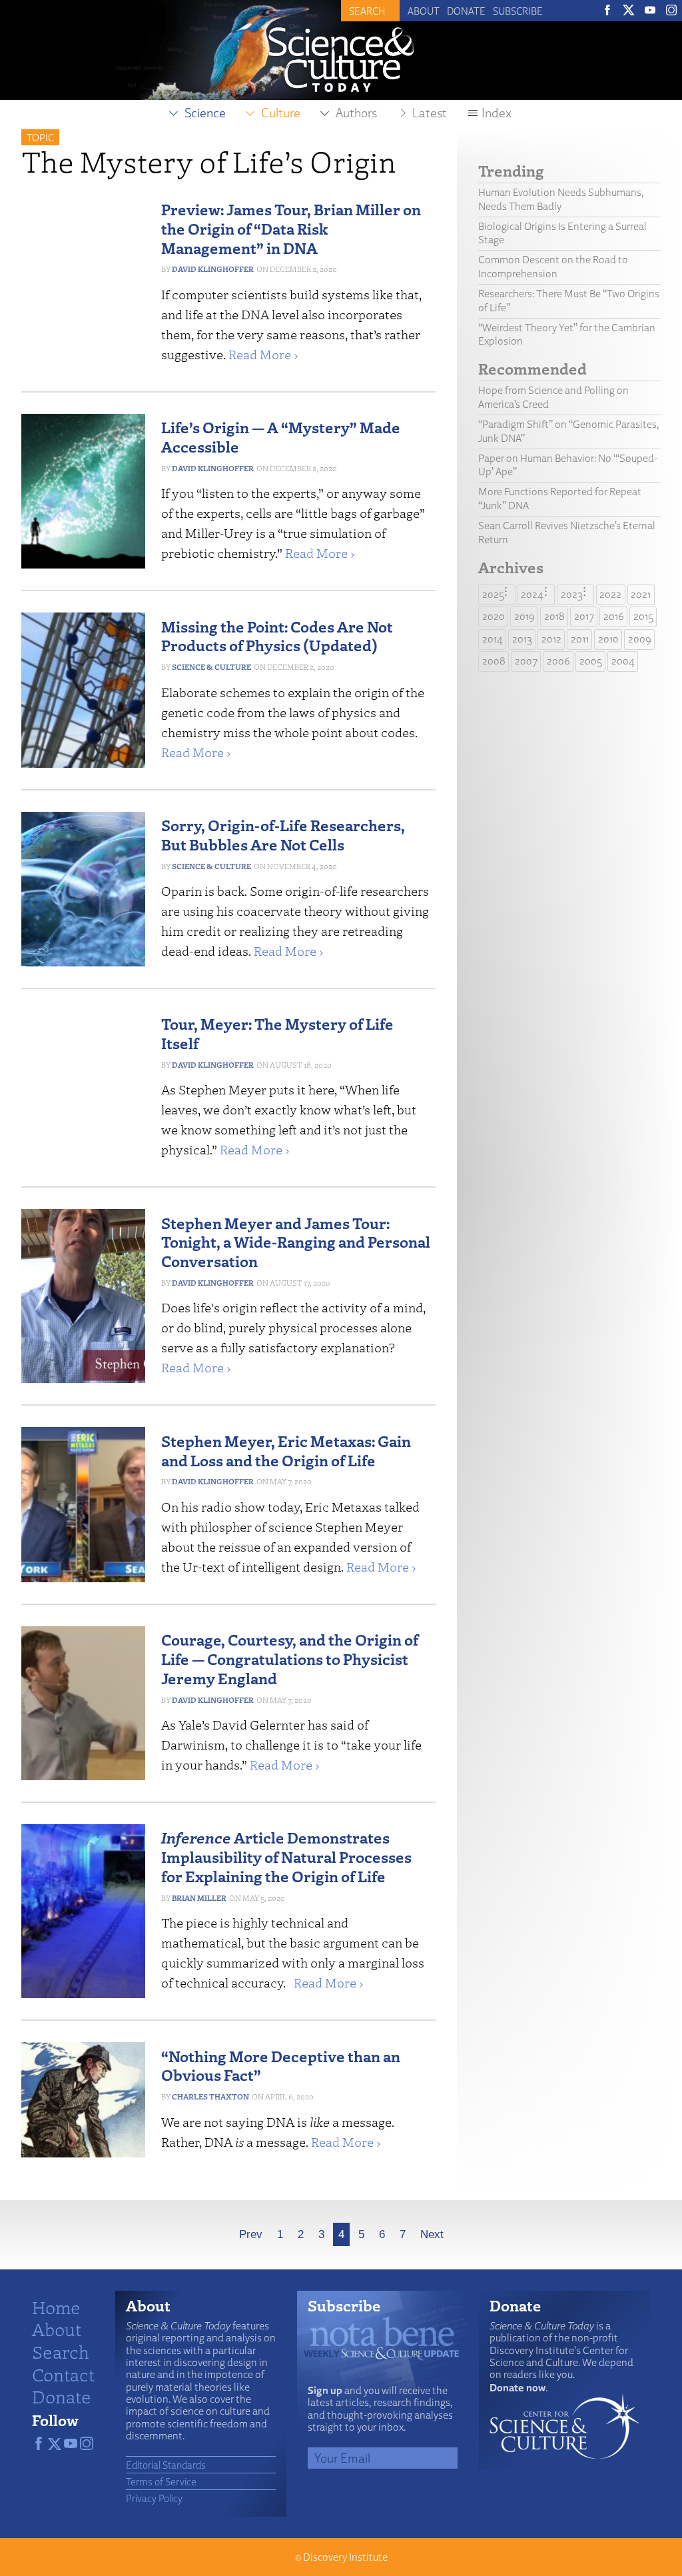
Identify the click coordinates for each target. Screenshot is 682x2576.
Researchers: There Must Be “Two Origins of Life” (569, 301)
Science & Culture (211, 667)
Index (497, 113)
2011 (580, 639)
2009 (640, 639)
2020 (494, 616)
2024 (532, 594)
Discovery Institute (345, 2557)
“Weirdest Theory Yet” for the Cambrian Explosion (567, 335)
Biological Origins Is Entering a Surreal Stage (562, 233)
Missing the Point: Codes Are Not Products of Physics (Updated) (277, 636)
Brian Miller (199, 1898)
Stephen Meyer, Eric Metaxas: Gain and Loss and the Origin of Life (286, 1450)
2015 (643, 616)
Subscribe (518, 11)
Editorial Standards (166, 2465)
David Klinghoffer (213, 269)
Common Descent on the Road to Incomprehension (553, 267)
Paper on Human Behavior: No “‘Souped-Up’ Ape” (568, 465)
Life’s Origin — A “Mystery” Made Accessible (281, 437)
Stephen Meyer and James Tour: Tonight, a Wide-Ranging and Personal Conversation (296, 1242)
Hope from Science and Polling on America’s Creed (553, 397)
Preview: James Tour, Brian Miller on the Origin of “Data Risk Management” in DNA (291, 228)
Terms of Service (161, 2481)
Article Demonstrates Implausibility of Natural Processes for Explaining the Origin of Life (286, 1857)
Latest (430, 113)
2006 (558, 661)
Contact (63, 2374)
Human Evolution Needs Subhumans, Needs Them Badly (561, 199)
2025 (493, 594)
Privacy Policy (154, 2498)
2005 (591, 661)
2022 (610, 594)
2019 (524, 616)
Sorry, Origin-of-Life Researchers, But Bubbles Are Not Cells (283, 834)
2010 (608, 639)
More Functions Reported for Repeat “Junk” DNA (560, 499)
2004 (623, 661)
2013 (522, 639)
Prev (251, 2234)
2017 (584, 616)
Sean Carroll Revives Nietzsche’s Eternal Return (567, 533)
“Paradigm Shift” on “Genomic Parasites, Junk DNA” (569, 431)
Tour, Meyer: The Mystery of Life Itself (277, 1033)
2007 (526, 661)
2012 (551, 639)
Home (56, 2307)
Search (61, 2351)
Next (432, 2234)
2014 (493, 639)
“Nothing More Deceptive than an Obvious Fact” (281, 2065)
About (424, 11)
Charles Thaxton (210, 2096)
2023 (572, 594)
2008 (494, 661)
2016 (614, 616)
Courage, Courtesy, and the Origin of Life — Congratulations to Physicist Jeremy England (290, 1659)
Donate (466, 11)
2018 (554, 616)
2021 (641, 594)
